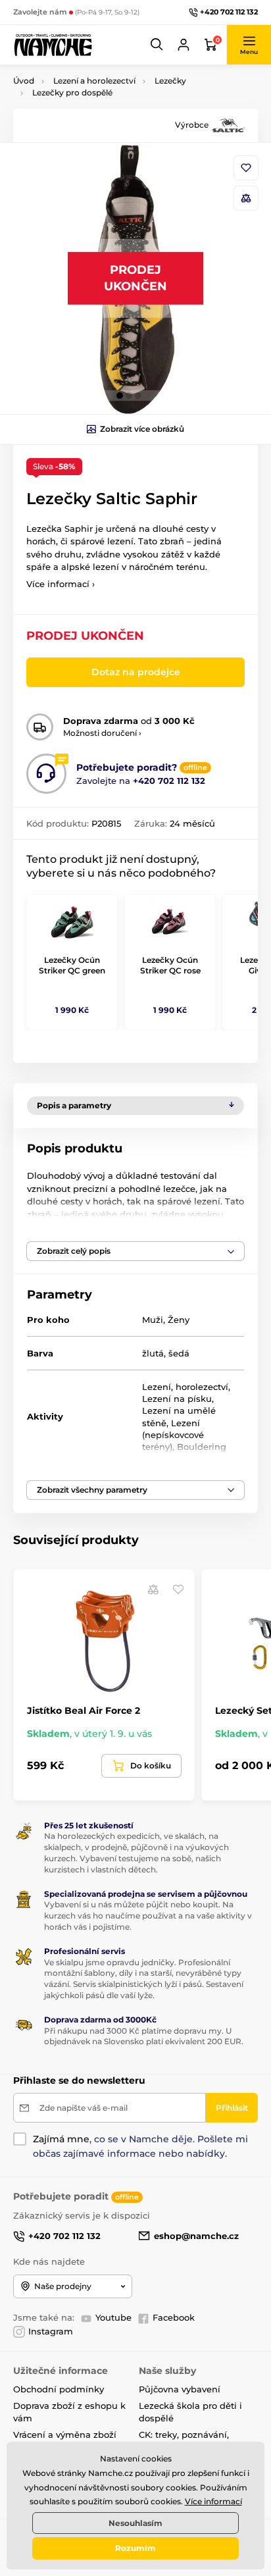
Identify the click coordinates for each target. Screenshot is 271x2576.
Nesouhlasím (135, 2523)
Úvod (24, 81)
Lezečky (170, 81)
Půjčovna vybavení (180, 2389)
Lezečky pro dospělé (72, 92)
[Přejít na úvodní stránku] (53, 44)
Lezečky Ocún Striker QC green (72, 965)
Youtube (113, 2317)
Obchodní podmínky (59, 2389)
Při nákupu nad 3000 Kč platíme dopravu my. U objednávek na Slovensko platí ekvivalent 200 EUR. (144, 2036)
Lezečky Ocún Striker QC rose (170, 965)
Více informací (213, 2501)
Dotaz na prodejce (136, 672)
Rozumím (135, 2548)
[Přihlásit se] (184, 45)
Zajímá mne (61, 2139)
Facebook (174, 2317)
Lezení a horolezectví (94, 81)
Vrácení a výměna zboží (65, 2434)
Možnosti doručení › (102, 733)
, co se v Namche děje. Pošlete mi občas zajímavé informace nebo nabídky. (140, 2146)
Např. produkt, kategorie (98, 112)
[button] (157, 45)
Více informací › (61, 584)
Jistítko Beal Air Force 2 (84, 1711)
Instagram (51, 2331)
